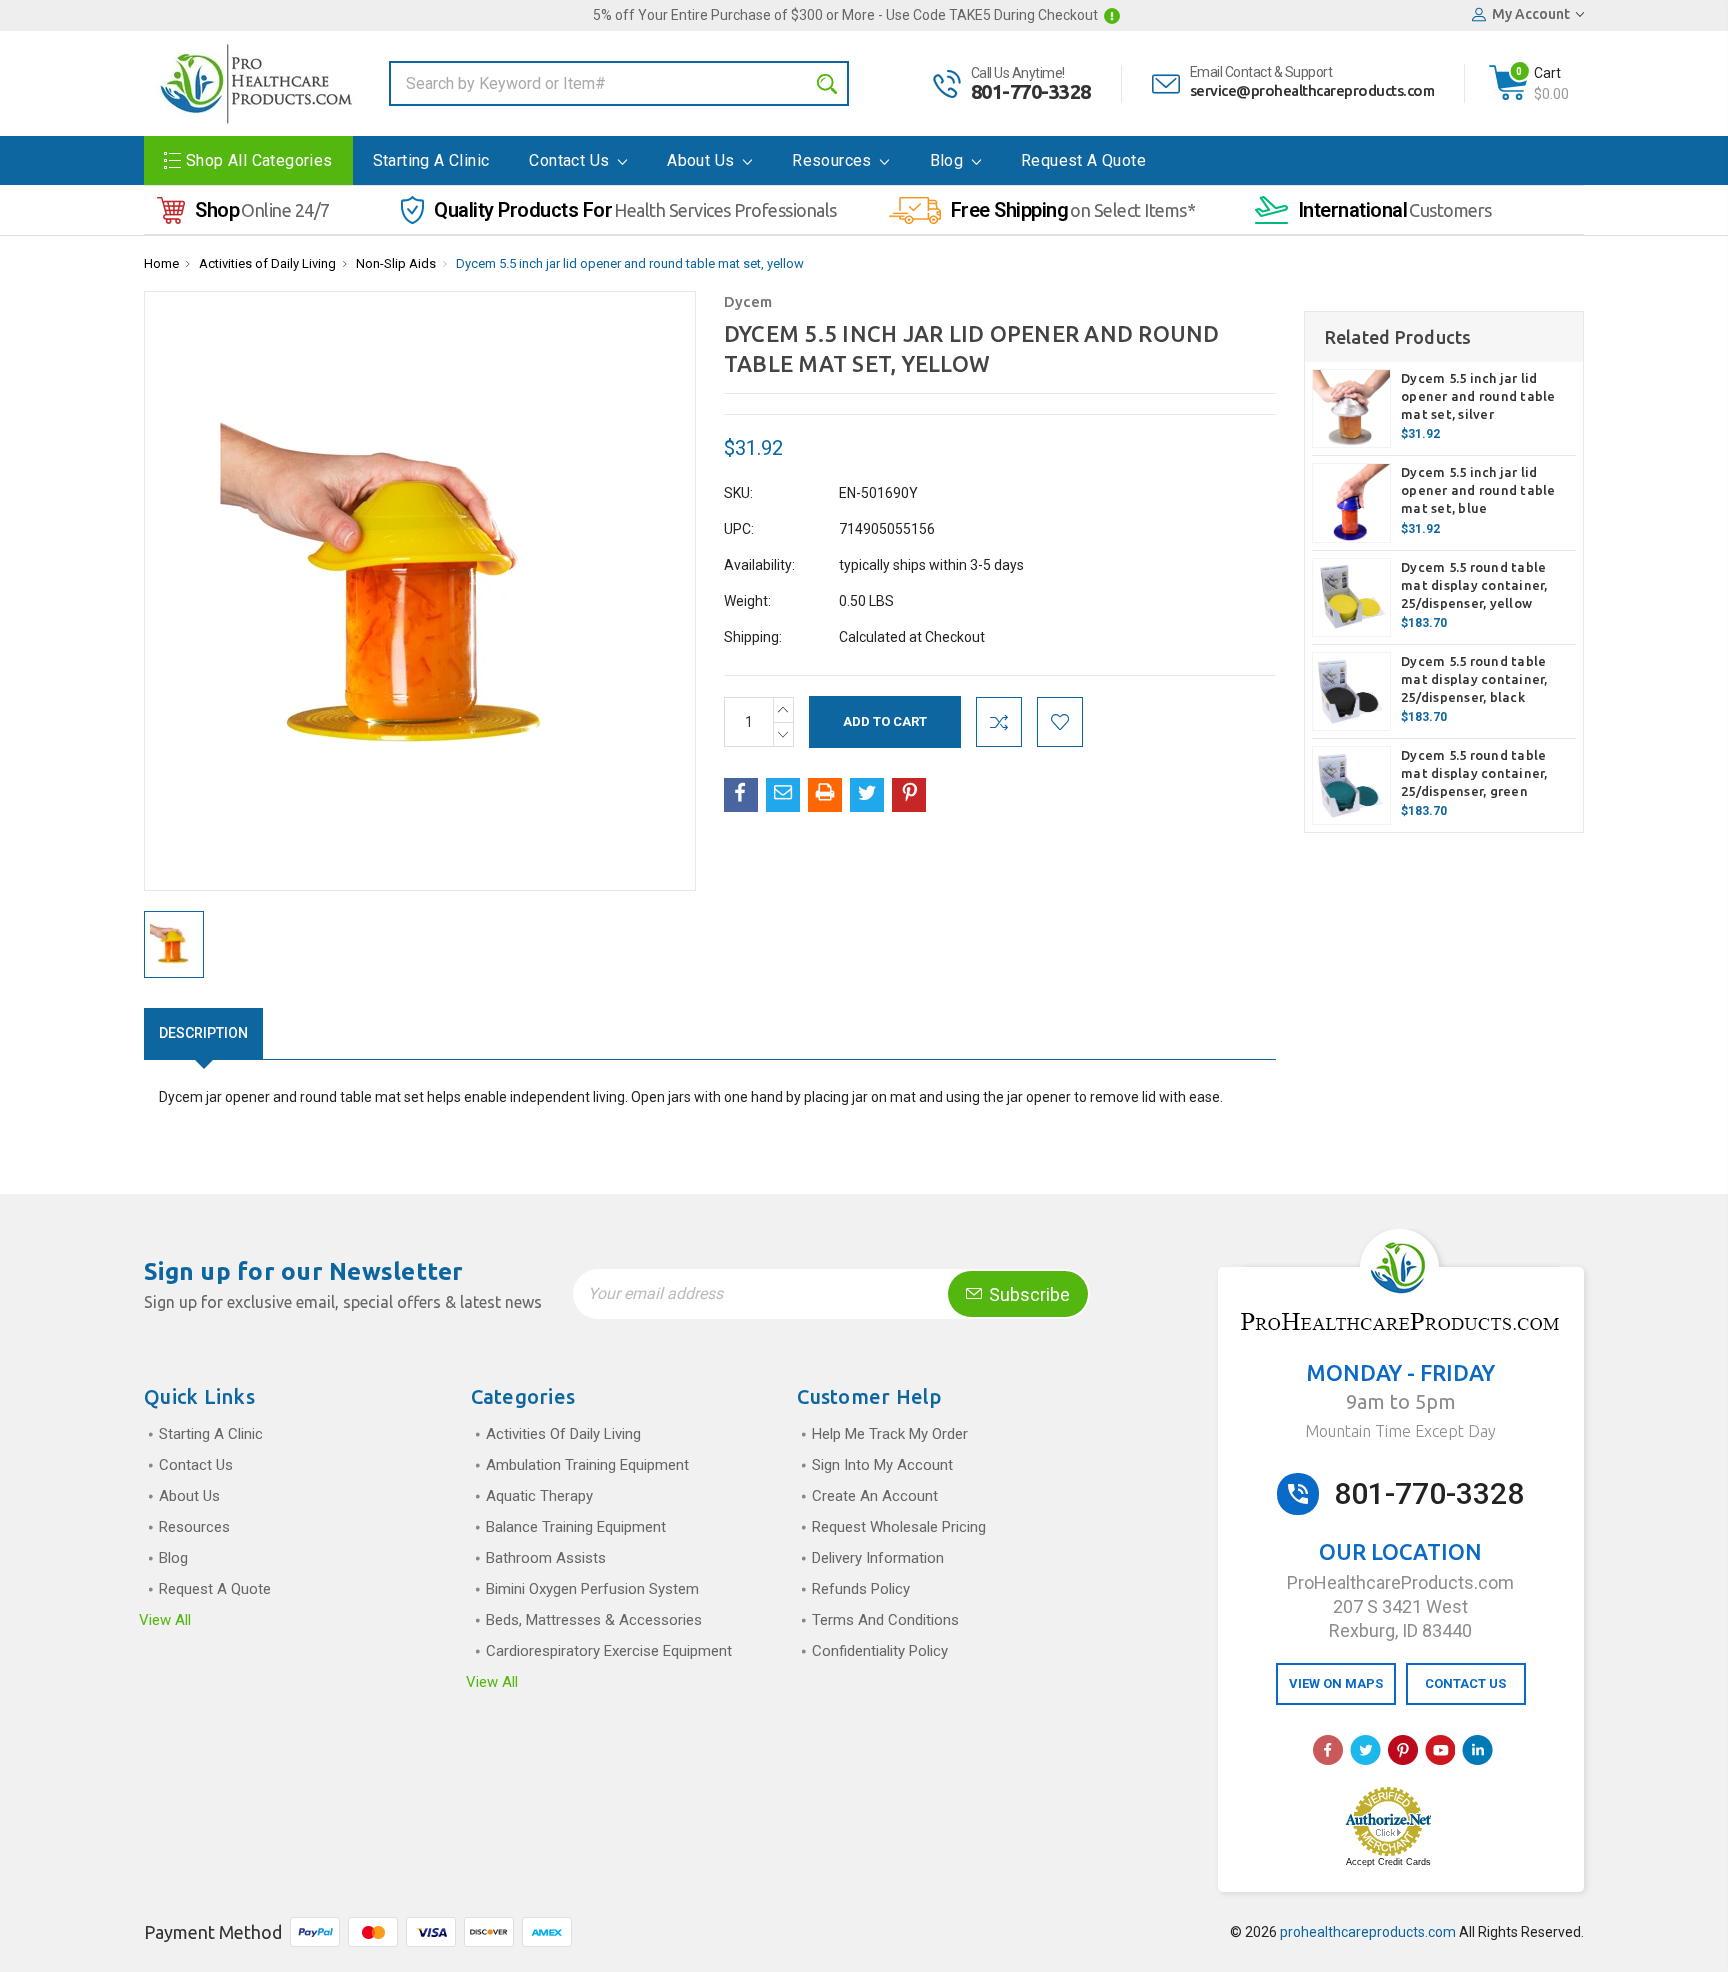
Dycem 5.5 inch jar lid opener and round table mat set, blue (1478, 490)
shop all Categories (259, 160)
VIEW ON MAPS (1336, 1683)
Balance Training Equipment (576, 1527)
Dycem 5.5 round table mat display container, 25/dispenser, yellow (1474, 585)
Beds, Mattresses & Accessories (594, 1620)
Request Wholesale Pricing (899, 1527)
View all (165, 1620)
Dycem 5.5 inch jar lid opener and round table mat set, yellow (630, 263)
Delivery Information (878, 1558)
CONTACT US (1465, 1683)
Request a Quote (1083, 160)
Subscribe (1027, 1294)
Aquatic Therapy (539, 1496)
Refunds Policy (861, 1589)
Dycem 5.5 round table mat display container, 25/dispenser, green (1474, 773)
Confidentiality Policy (880, 1651)
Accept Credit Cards (1388, 1862)
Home (161, 263)
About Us (703, 160)
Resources (834, 160)
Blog (949, 160)
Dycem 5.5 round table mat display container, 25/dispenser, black (1474, 679)
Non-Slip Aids (396, 263)
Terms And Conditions (885, 1620)
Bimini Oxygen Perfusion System (592, 1589)
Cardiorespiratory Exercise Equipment (609, 1651)
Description (203, 1033)
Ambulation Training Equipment (587, 1465)
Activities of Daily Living (267, 263)
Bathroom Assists (546, 1558)
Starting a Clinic (431, 160)
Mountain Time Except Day (1400, 1431)
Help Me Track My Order (890, 1434)
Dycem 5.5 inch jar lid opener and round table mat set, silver (1478, 396)
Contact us (571, 160)
